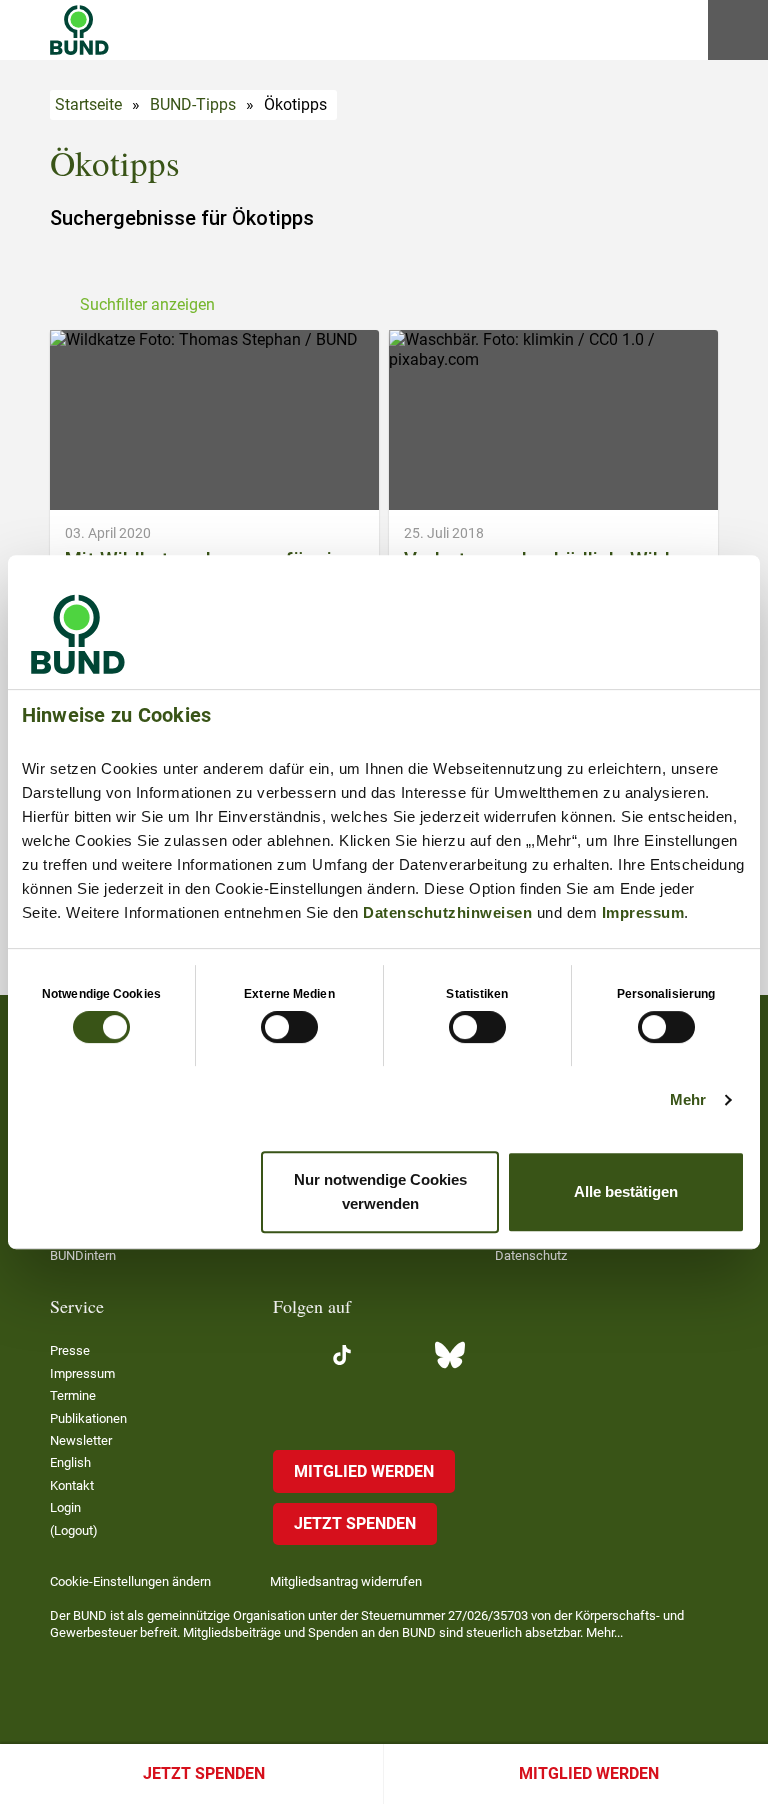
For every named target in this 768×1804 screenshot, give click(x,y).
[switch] (289, 1027)
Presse (70, 1350)
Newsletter (81, 1440)
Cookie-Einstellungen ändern (130, 1581)
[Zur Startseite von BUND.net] (79, 30)
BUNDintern (83, 1255)
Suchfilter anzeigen (147, 304)
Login (65, 1507)
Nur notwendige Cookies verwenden (380, 1191)
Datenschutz (531, 1255)
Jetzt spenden (204, 1773)
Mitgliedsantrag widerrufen (346, 1581)
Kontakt (72, 1485)
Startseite (88, 104)
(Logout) (74, 1530)
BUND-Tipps (193, 104)
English (70, 1462)
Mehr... (604, 1632)
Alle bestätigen (626, 1191)
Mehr (688, 1099)
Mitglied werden (589, 1773)
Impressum (643, 912)
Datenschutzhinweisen (447, 912)
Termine (73, 1395)
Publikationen (88, 1418)
